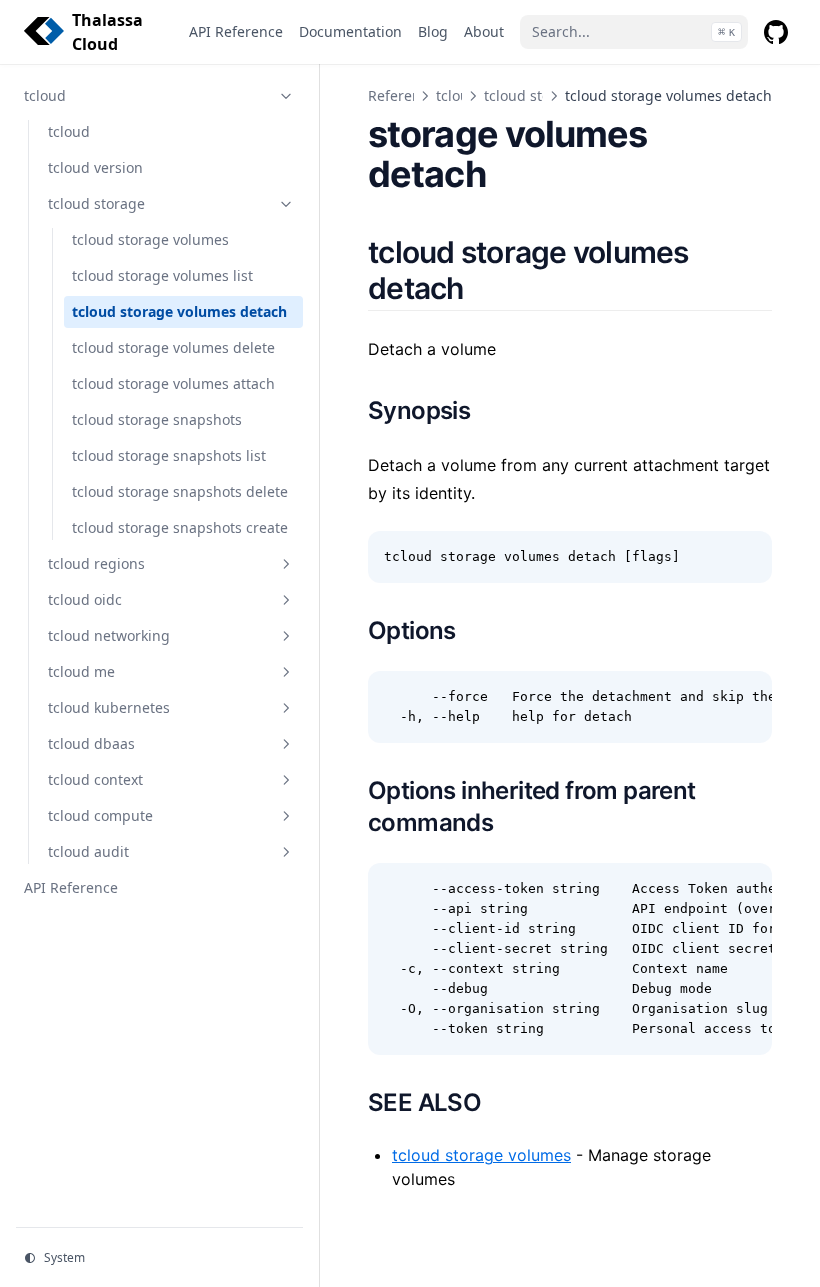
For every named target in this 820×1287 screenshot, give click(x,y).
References (405, 95)
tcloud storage (532, 95)
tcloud (457, 95)
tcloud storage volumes (481, 1155)
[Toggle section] (286, 96)
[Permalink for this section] (487, 288)
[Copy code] (746, 557)
